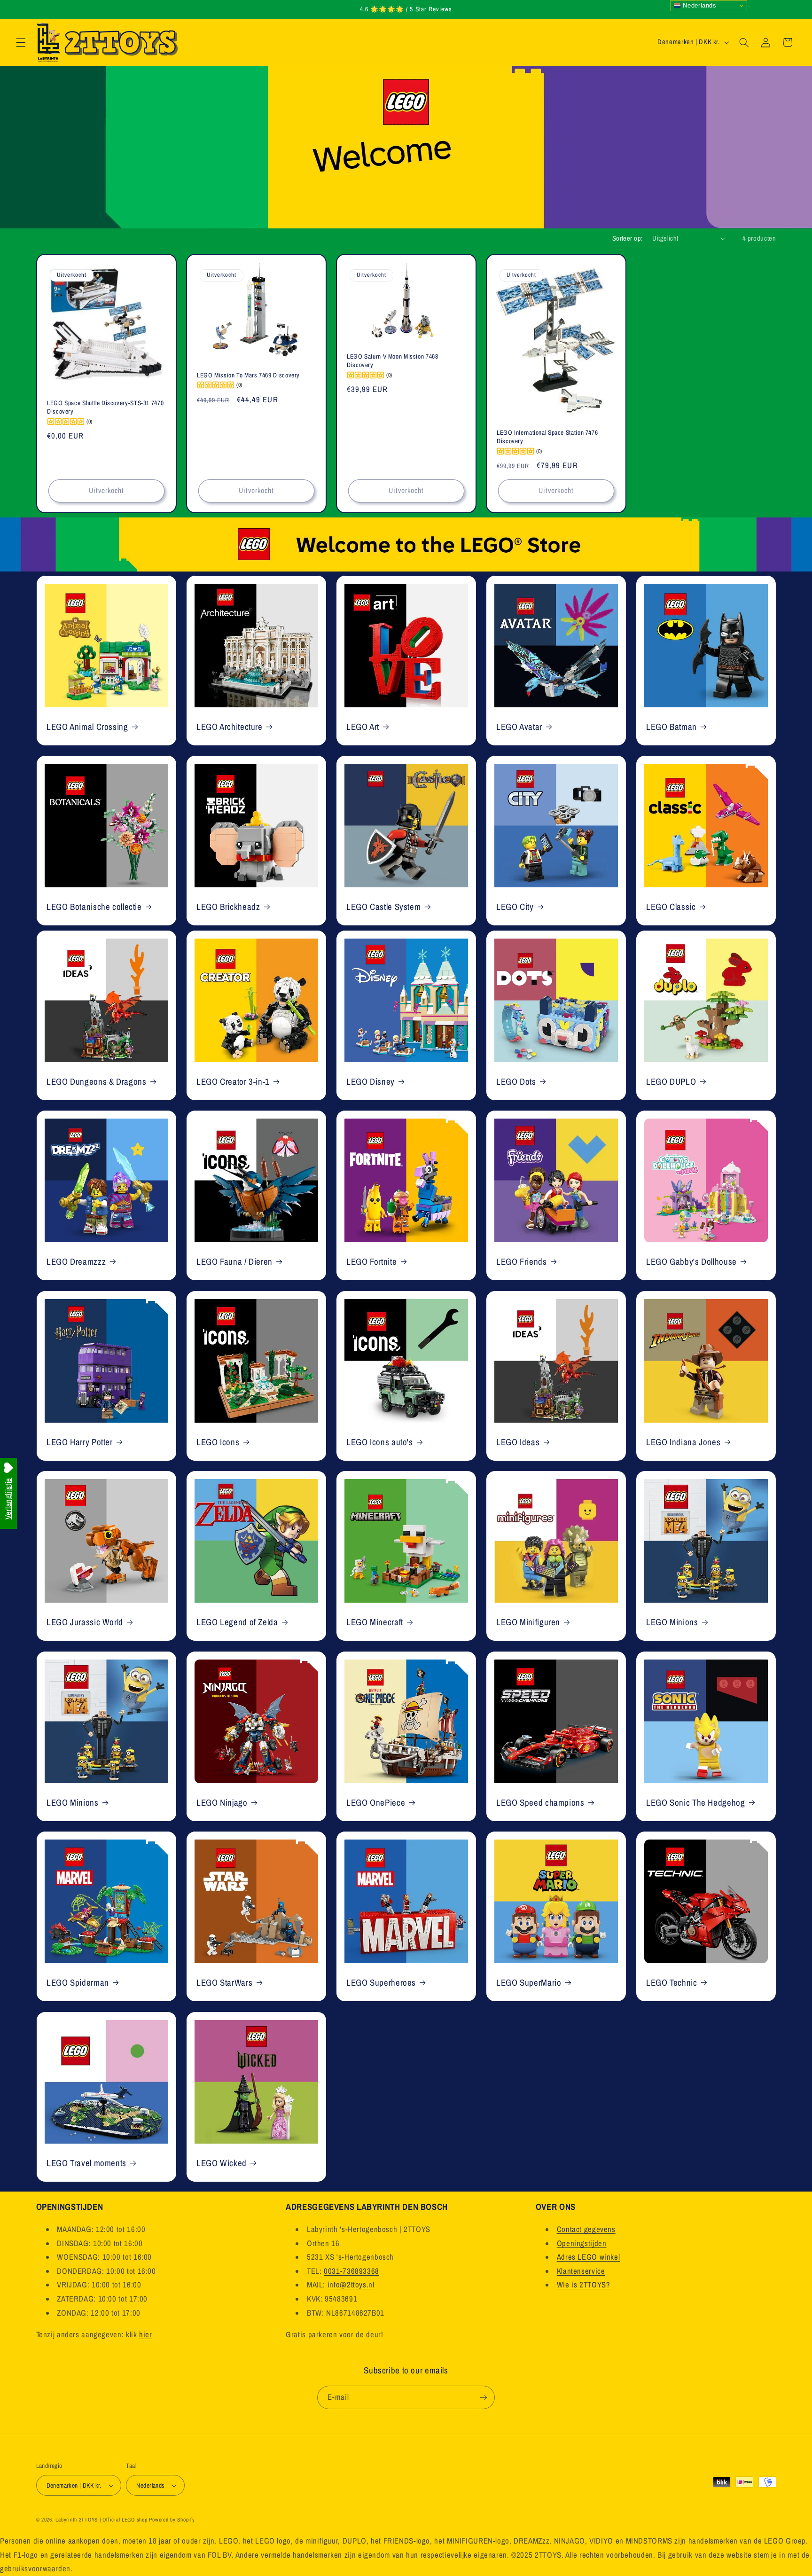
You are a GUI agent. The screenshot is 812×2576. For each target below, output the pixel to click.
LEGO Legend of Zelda (237, 1622)
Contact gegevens (586, 2229)
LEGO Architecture (230, 726)
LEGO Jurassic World (85, 1622)
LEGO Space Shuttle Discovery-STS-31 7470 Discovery (105, 408)
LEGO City (515, 907)
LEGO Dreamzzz (76, 1262)
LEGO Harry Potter (80, 1442)
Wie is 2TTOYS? (584, 2285)
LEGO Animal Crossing (87, 726)
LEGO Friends (522, 1262)
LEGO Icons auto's (380, 1442)
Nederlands (699, 5)
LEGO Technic (672, 1983)
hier (146, 2334)
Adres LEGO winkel (589, 2257)
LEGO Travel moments (86, 2163)
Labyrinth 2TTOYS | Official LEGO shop (101, 2520)
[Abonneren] (484, 2397)
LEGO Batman (671, 726)
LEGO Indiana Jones (683, 1442)
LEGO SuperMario (529, 1983)
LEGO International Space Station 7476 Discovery (547, 437)
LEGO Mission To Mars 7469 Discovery (248, 375)
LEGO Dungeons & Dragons (97, 1081)
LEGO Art (363, 726)
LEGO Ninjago (222, 1802)
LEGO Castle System (383, 907)
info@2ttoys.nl (351, 2285)
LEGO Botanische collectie (94, 907)
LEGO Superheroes (381, 1983)
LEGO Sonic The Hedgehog (696, 1802)
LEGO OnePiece (376, 1802)
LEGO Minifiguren (528, 1622)
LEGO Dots (516, 1081)
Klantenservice (581, 2271)
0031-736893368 (351, 2271)
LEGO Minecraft (375, 1622)
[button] (21, 42)
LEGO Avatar (519, 726)
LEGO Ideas (518, 1442)
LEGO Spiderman (78, 1983)
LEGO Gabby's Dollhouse (691, 1262)
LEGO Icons (218, 1442)
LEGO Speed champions (540, 1802)
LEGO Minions (672, 1622)
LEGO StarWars (224, 1983)
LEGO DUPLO (671, 1081)
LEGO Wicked (222, 2163)
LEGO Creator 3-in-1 (233, 1081)
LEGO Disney (371, 1081)
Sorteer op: (628, 238)
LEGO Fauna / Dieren (234, 1262)
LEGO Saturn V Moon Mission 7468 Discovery (393, 361)
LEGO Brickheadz (228, 907)
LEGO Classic (671, 907)
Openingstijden (582, 2243)
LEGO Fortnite (371, 1262)
